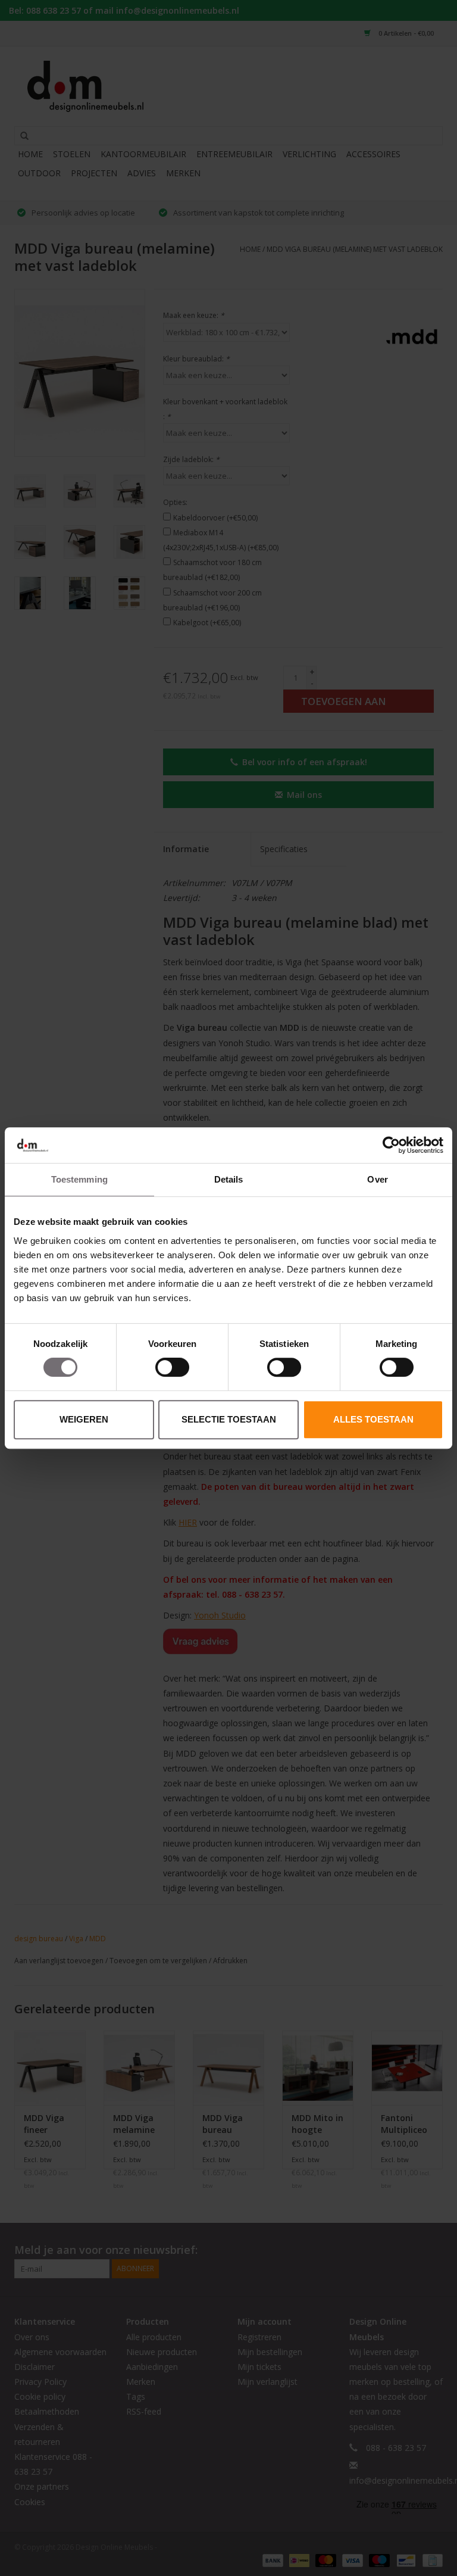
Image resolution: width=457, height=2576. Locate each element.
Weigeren (84, 1419)
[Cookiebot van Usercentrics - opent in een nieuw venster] (391, 1145)
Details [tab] (229, 1179)
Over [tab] (377, 1179)
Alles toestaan (373, 1419)
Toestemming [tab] (79, 1179)
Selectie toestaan (229, 1419)
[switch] (172, 1367)
